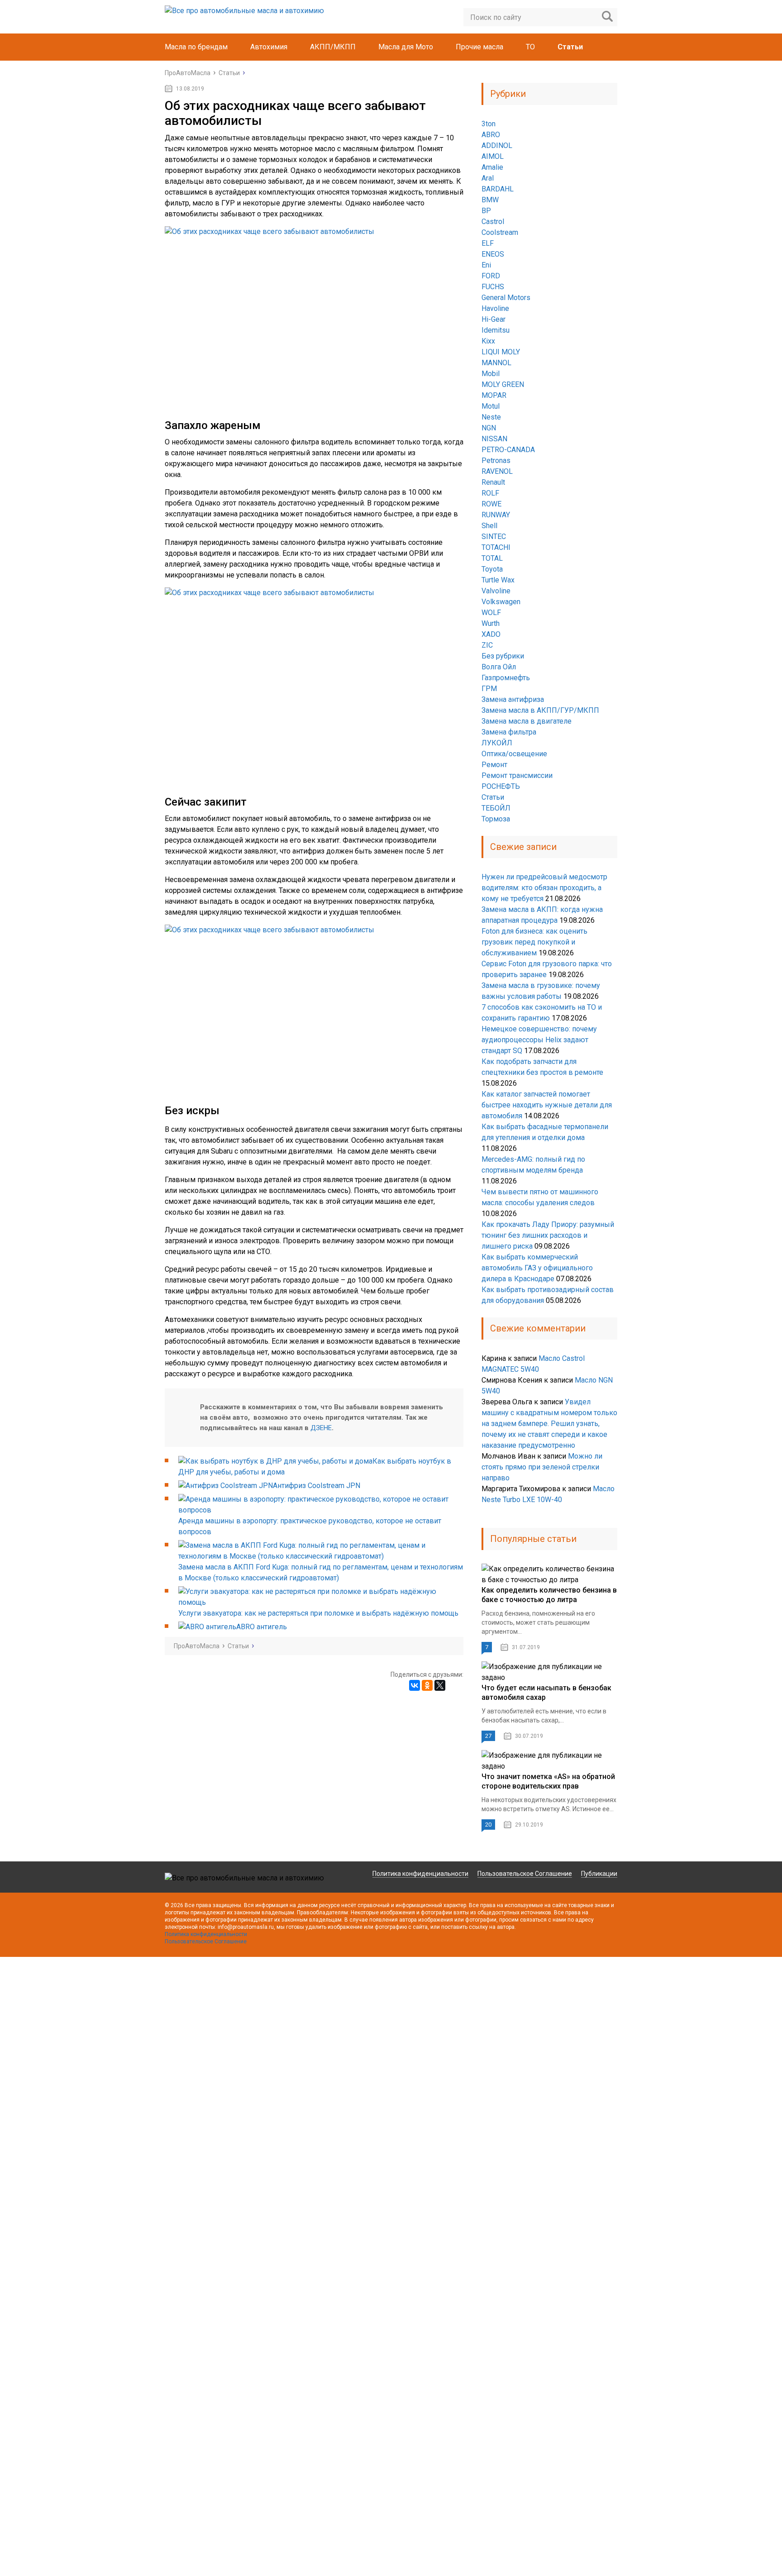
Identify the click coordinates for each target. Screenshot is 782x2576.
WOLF (491, 613)
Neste (491, 417)
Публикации (599, 1874)
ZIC (487, 645)
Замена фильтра (509, 732)
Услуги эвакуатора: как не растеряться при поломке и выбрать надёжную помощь (318, 1613)
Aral (488, 178)
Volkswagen (501, 602)
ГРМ (489, 689)
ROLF (490, 493)
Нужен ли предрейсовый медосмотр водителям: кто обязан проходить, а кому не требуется (544, 888)
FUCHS (493, 287)
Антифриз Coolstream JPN (317, 1486)
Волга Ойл (499, 667)
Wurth (491, 623)
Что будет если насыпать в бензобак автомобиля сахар (546, 1693)
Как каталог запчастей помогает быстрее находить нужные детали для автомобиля (547, 1105)
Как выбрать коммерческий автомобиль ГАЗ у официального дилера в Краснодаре (537, 1268)
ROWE (491, 504)
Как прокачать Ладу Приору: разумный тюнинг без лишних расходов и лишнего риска (548, 1235)
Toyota (492, 569)
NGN (489, 428)
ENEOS (493, 254)
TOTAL (492, 558)
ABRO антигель (262, 1627)
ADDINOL (497, 145)
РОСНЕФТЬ (501, 786)
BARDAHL (498, 189)
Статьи (570, 47)
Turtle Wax (498, 580)
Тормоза (496, 819)
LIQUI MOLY (501, 352)
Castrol (493, 222)
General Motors (506, 298)
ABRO (491, 135)
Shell (489, 526)
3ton (489, 124)
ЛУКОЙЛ (497, 743)
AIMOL (493, 156)
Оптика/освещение (514, 754)
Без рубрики (503, 656)
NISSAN (494, 439)
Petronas (496, 460)
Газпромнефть (506, 678)
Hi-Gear (494, 319)
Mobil (491, 374)
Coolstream (500, 232)
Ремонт (494, 765)
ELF (488, 243)
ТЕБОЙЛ (496, 808)
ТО (530, 47)
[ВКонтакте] (415, 1685)
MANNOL (496, 363)
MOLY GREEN (503, 384)
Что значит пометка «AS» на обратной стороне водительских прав (548, 1781)
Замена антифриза (513, 699)
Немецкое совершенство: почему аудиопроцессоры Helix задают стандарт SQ (539, 1040)
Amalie (492, 167)
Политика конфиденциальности (420, 1874)
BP (486, 211)
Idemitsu (496, 330)
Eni (486, 265)
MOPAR (494, 395)
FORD (491, 276)
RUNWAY (496, 515)
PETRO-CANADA (508, 450)
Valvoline (496, 591)
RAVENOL (497, 471)
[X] (440, 1685)
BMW (490, 200)
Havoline (495, 308)
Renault (493, 482)
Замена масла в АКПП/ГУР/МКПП (540, 710)
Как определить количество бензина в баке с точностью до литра (549, 1595)
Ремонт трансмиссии (517, 775)
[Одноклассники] (427, 1685)
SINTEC (494, 537)
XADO (491, 634)
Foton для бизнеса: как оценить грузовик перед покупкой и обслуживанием (534, 942)
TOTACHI (496, 547)
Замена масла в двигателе (527, 721)
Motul (491, 406)
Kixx (488, 341)
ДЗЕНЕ (321, 1428)
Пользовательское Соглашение (525, 1874)
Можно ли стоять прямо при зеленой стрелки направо (542, 1467)
